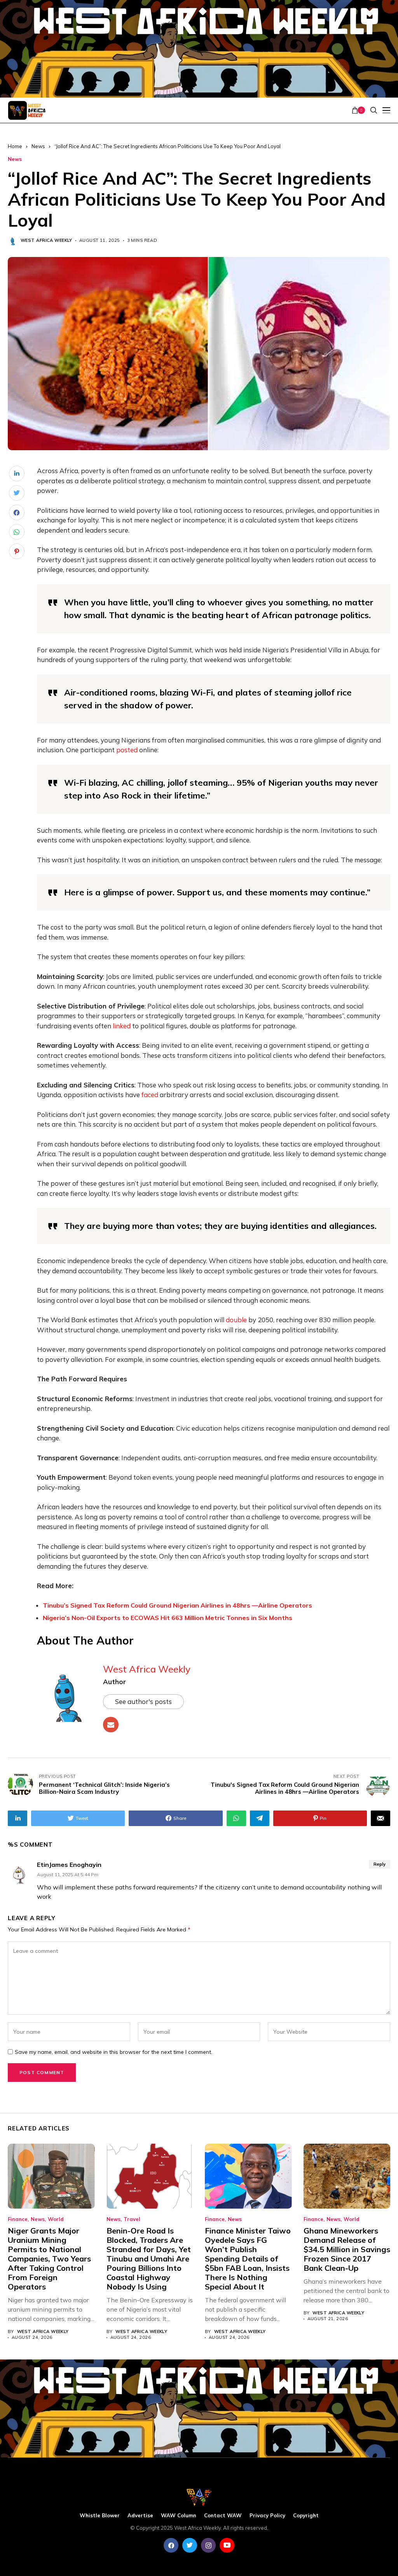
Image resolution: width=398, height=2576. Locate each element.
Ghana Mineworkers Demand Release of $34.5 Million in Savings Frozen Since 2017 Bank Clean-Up (347, 2249)
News (38, 146)
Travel (132, 2219)
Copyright (306, 2516)
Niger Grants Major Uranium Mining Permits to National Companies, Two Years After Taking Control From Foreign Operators (49, 2259)
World (56, 2219)
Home (15, 146)
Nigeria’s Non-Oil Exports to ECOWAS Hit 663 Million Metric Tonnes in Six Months (168, 1618)
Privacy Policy (267, 2516)
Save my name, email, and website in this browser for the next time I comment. (113, 2052)
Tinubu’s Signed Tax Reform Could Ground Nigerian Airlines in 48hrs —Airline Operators (177, 1605)
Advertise (140, 2516)
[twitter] (190, 2545)
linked (122, 1026)
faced (150, 1095)
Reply (380, 1864)
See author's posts (143, 1701)
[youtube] (227, 2545)
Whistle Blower (100, 2516)
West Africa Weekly (46, 240)
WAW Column (179, 2516)
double (236, 1320)
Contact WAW (223, 2516)
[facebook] (171, 2545)
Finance (18, 2219)
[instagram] (208, 2545)
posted (127, 750)
